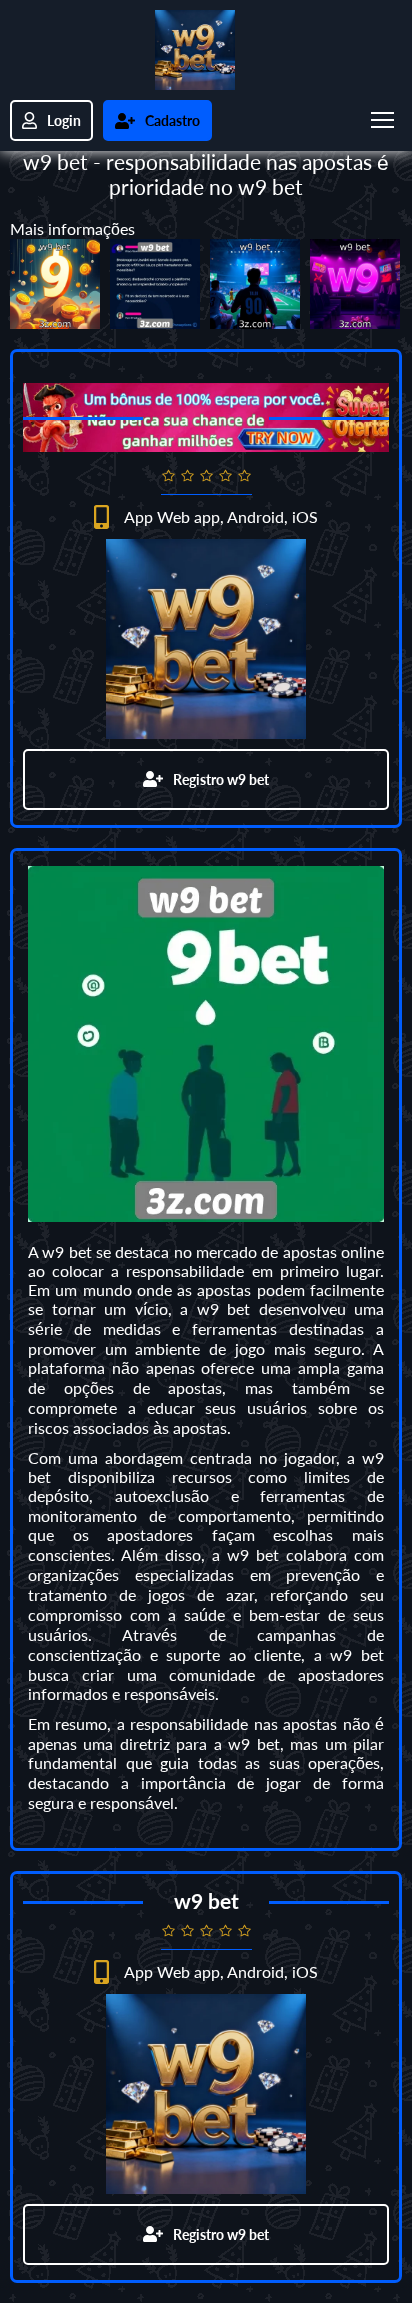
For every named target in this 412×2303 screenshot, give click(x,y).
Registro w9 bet (221, 779)
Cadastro (172, 120)
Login (64, 120)
